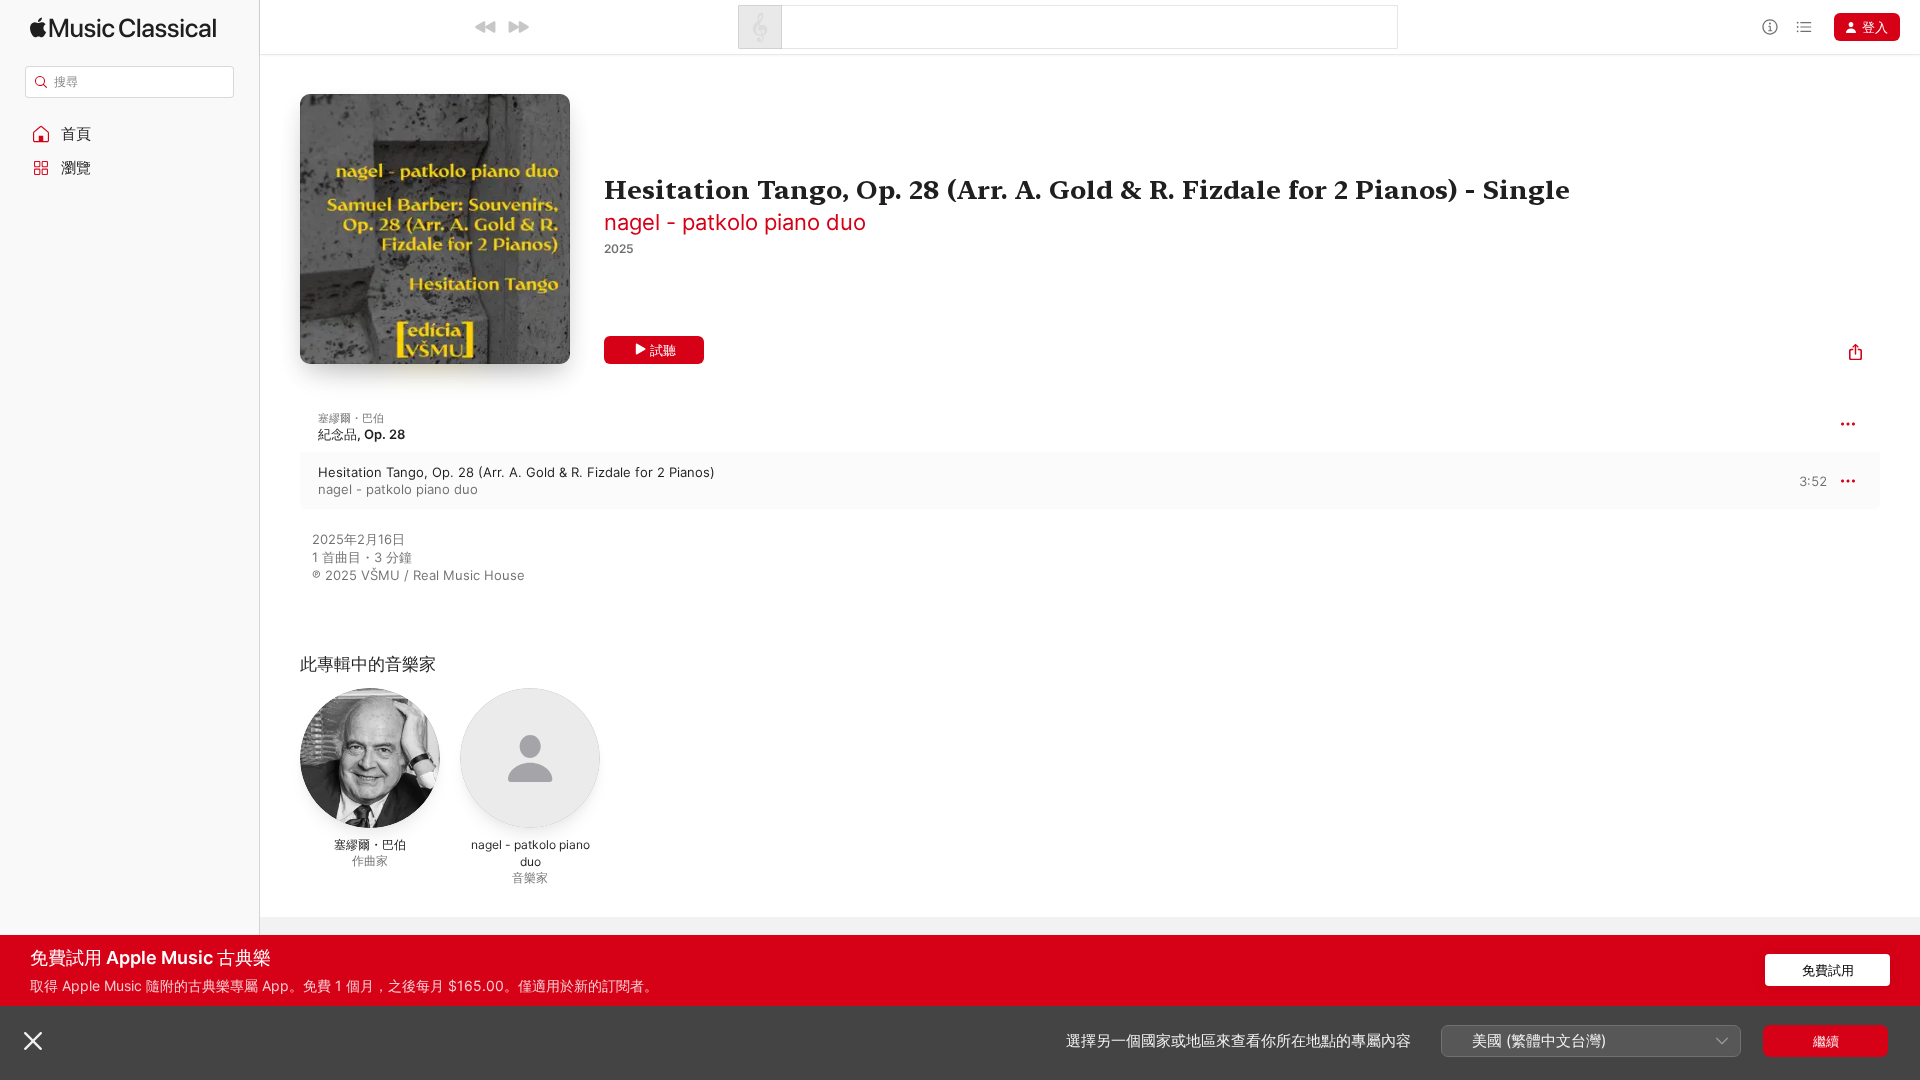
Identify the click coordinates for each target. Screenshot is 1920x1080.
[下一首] (518, 27)
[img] (123, 27)
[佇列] (1804, 27)
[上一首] (486, 27)
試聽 (663, 350)
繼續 (1826, 1041)
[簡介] (1770, 27)
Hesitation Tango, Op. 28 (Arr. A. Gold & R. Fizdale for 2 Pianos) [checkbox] (516, 472)
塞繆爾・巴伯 (351, 418)
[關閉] (33, 1041)
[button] (130, 134)
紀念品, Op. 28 (361, 434)
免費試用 (1828, 970)
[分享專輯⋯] (1855, 354)
